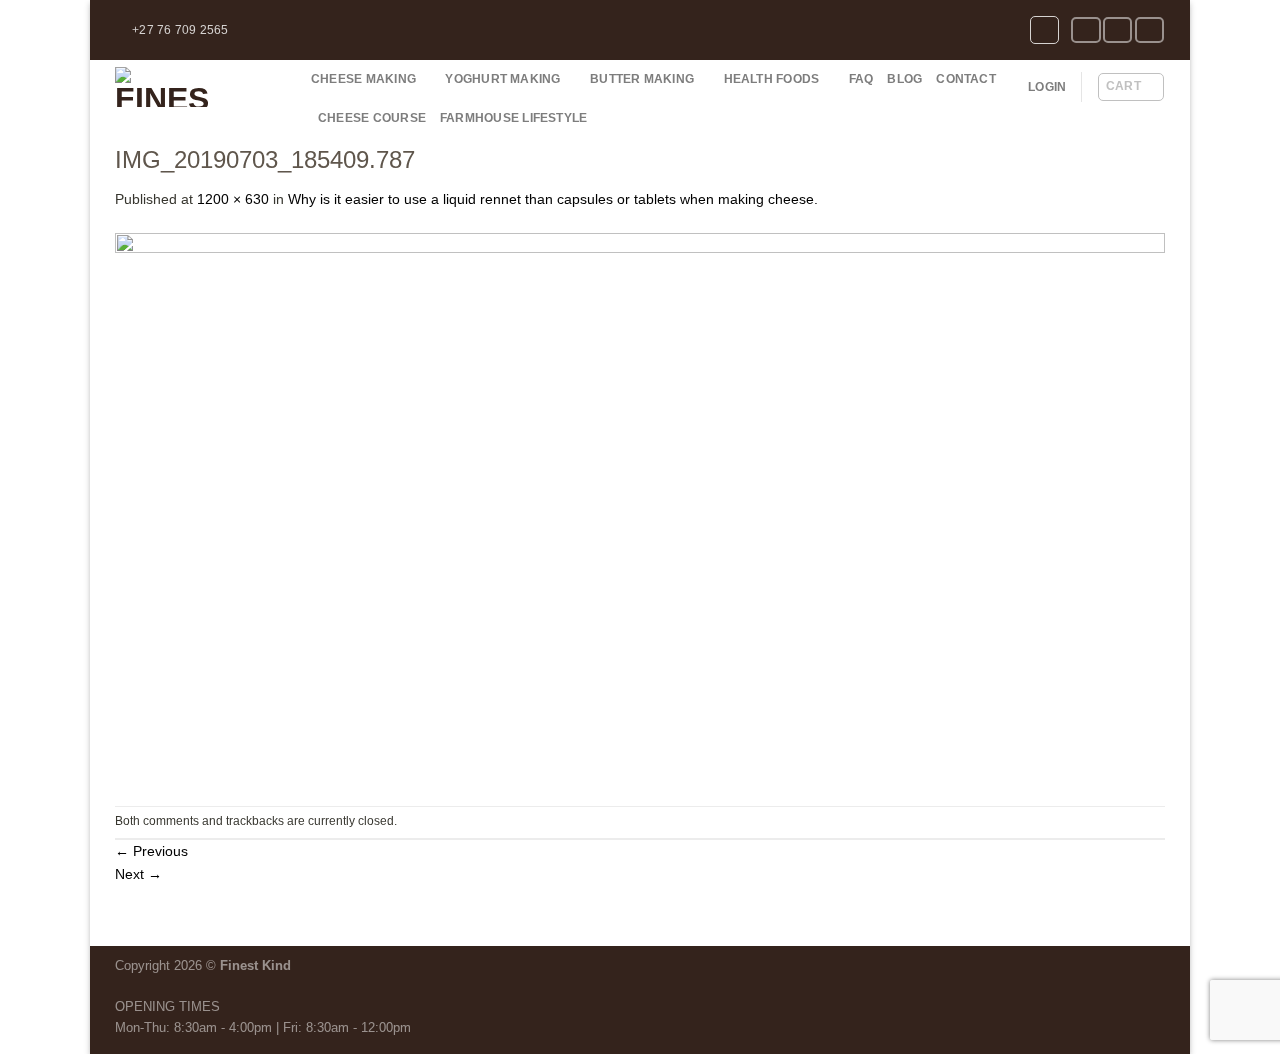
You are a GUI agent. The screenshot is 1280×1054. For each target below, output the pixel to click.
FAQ (861, 79)
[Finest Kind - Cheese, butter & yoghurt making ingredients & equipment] (198, 87)
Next (138, 874)
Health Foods (772, 79)
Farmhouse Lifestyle (513, 118)
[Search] (1044, 30)
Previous (151, 851)
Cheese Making (363, 79)
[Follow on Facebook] (1085, 30)
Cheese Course (372, 118)
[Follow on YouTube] (1149, 30)
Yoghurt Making (502, 79)
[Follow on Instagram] (1117, 30)
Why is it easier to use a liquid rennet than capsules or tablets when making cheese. (553, 199)
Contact (966, 79)
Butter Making (642, 79)
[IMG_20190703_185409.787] (640, 507)
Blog (904, 79)
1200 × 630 (233, 199)
